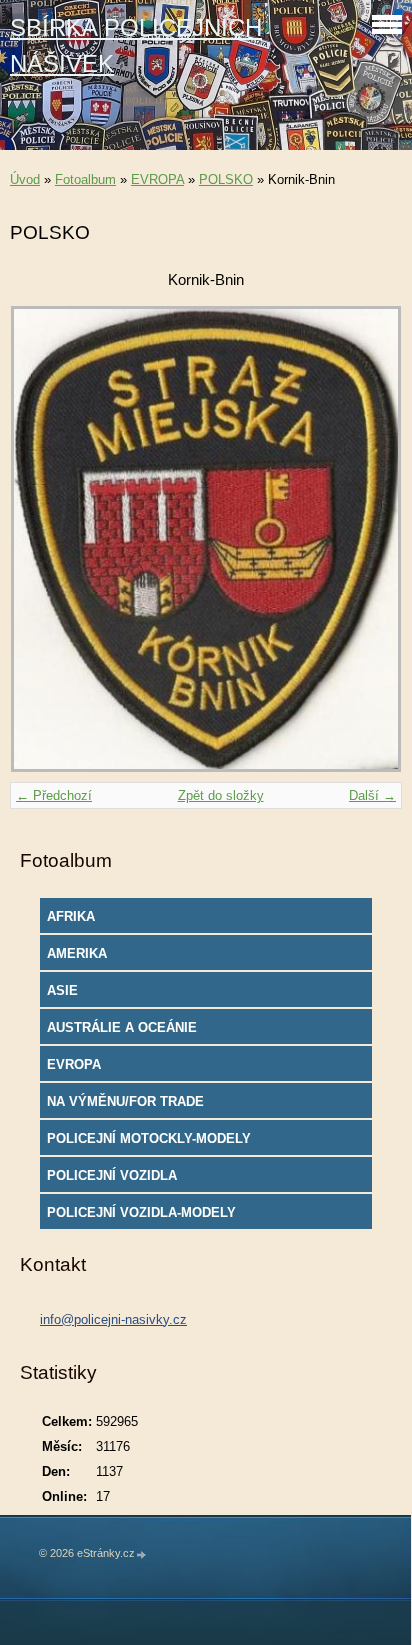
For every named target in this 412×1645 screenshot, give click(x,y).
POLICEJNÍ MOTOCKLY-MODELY (149, 1138)
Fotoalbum (85, 179)
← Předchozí (54, 795)
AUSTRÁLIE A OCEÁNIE (122, 1027)
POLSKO (226, 179)
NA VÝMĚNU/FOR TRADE (125, 1101)
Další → (372, 795)
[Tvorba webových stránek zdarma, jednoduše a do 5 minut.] (142, 1554)
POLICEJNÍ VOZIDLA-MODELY (141, 1212)
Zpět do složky (221, 795)
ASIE (62, 990)
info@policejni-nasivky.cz (113, 1319)
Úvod (25, 179)
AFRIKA (71, 916)
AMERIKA (77, 953)
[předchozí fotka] (42, 539)
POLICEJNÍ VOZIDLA (112, 1175)
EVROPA (157, 179)
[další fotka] (369, 539)
